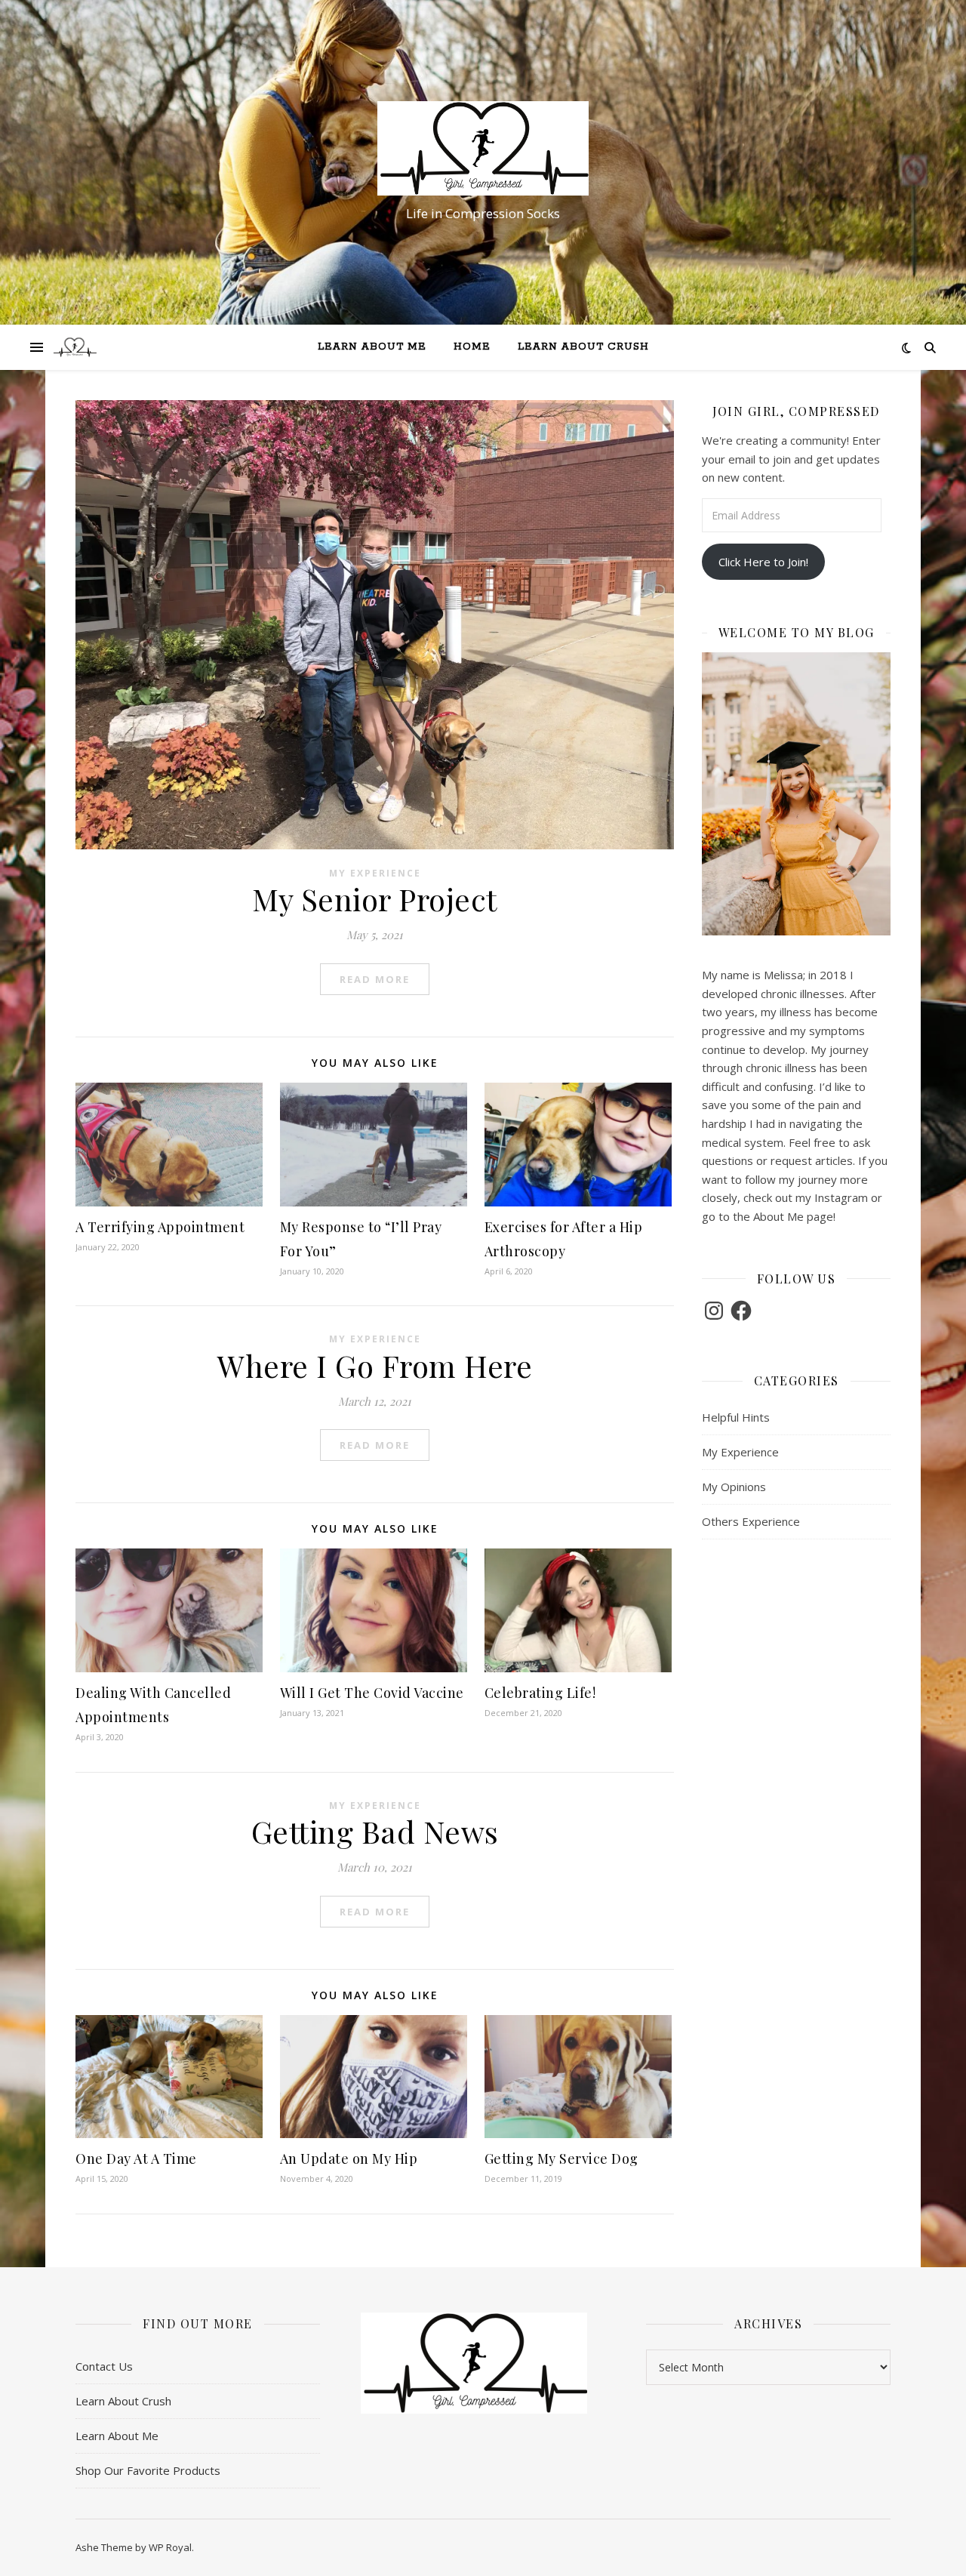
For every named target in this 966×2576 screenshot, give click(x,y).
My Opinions (734, 1487)
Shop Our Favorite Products (148, 2470)
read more (375, 979)
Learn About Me (372, 347)
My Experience (375, 873)
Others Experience (751, 1521)
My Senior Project (375, 899)
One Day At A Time (136, 2158)
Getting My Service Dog (561, 2158)
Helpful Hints (736, 1417)
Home (472, 347)
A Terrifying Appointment (160, 1227)
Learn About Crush (583, 347)
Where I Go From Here (375, 1365)
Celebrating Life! (540, 1693)
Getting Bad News (375, 1831)
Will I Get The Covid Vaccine (372, 1693)
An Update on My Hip (349, 2158)
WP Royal (170, 2547)
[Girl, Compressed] (483, 148)
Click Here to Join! (763, 562)
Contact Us (104, 2366)
